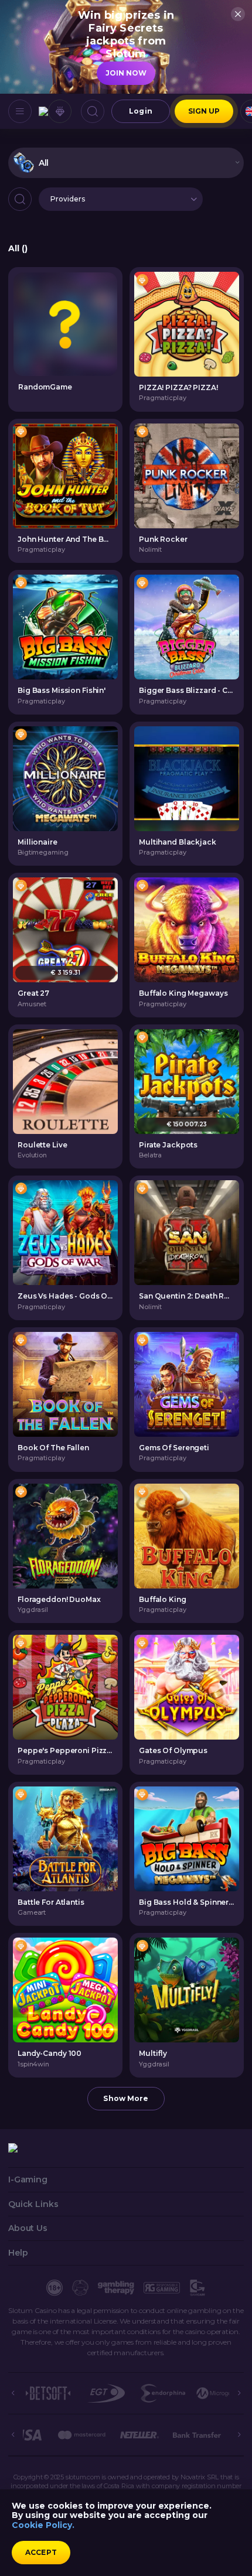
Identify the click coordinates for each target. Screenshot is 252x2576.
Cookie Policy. (43, 2525)
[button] (121, 199)
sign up (204, 111)
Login (141, 111)
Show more (126, 2098)
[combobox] (126, 163)
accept (41, 2552)
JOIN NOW (126, 73)
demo (187, 324)
